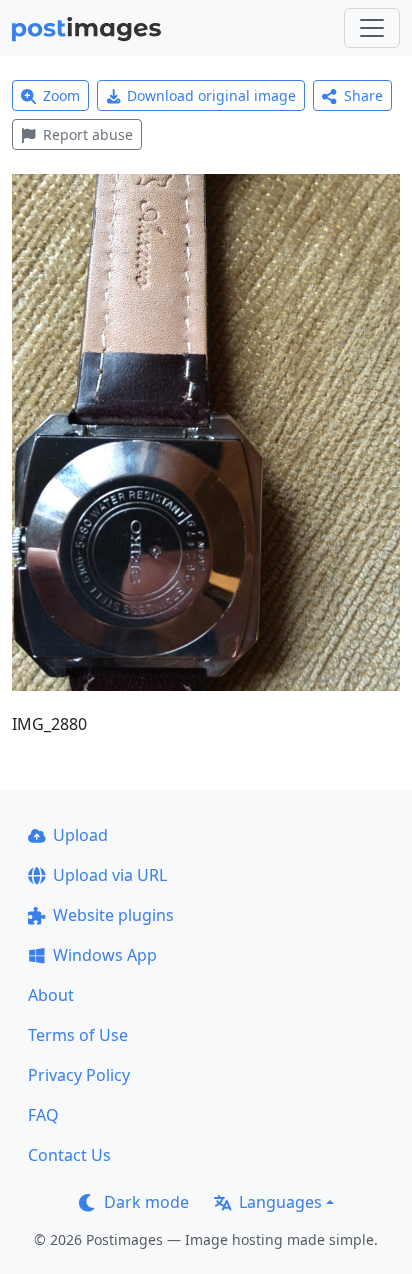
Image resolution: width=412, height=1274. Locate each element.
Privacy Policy (79, 1075)
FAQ (43, 1115)
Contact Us (69, 1155)
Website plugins (113, 915)
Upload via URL (110, 875)
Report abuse (88, 134)
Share (363, 95)
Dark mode (146, 1202)
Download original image (211, 95)
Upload (80, 835)
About (51, 995)
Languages (280, 1202)
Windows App (105, 955)
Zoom (61, 95)
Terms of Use (78, 1035)
